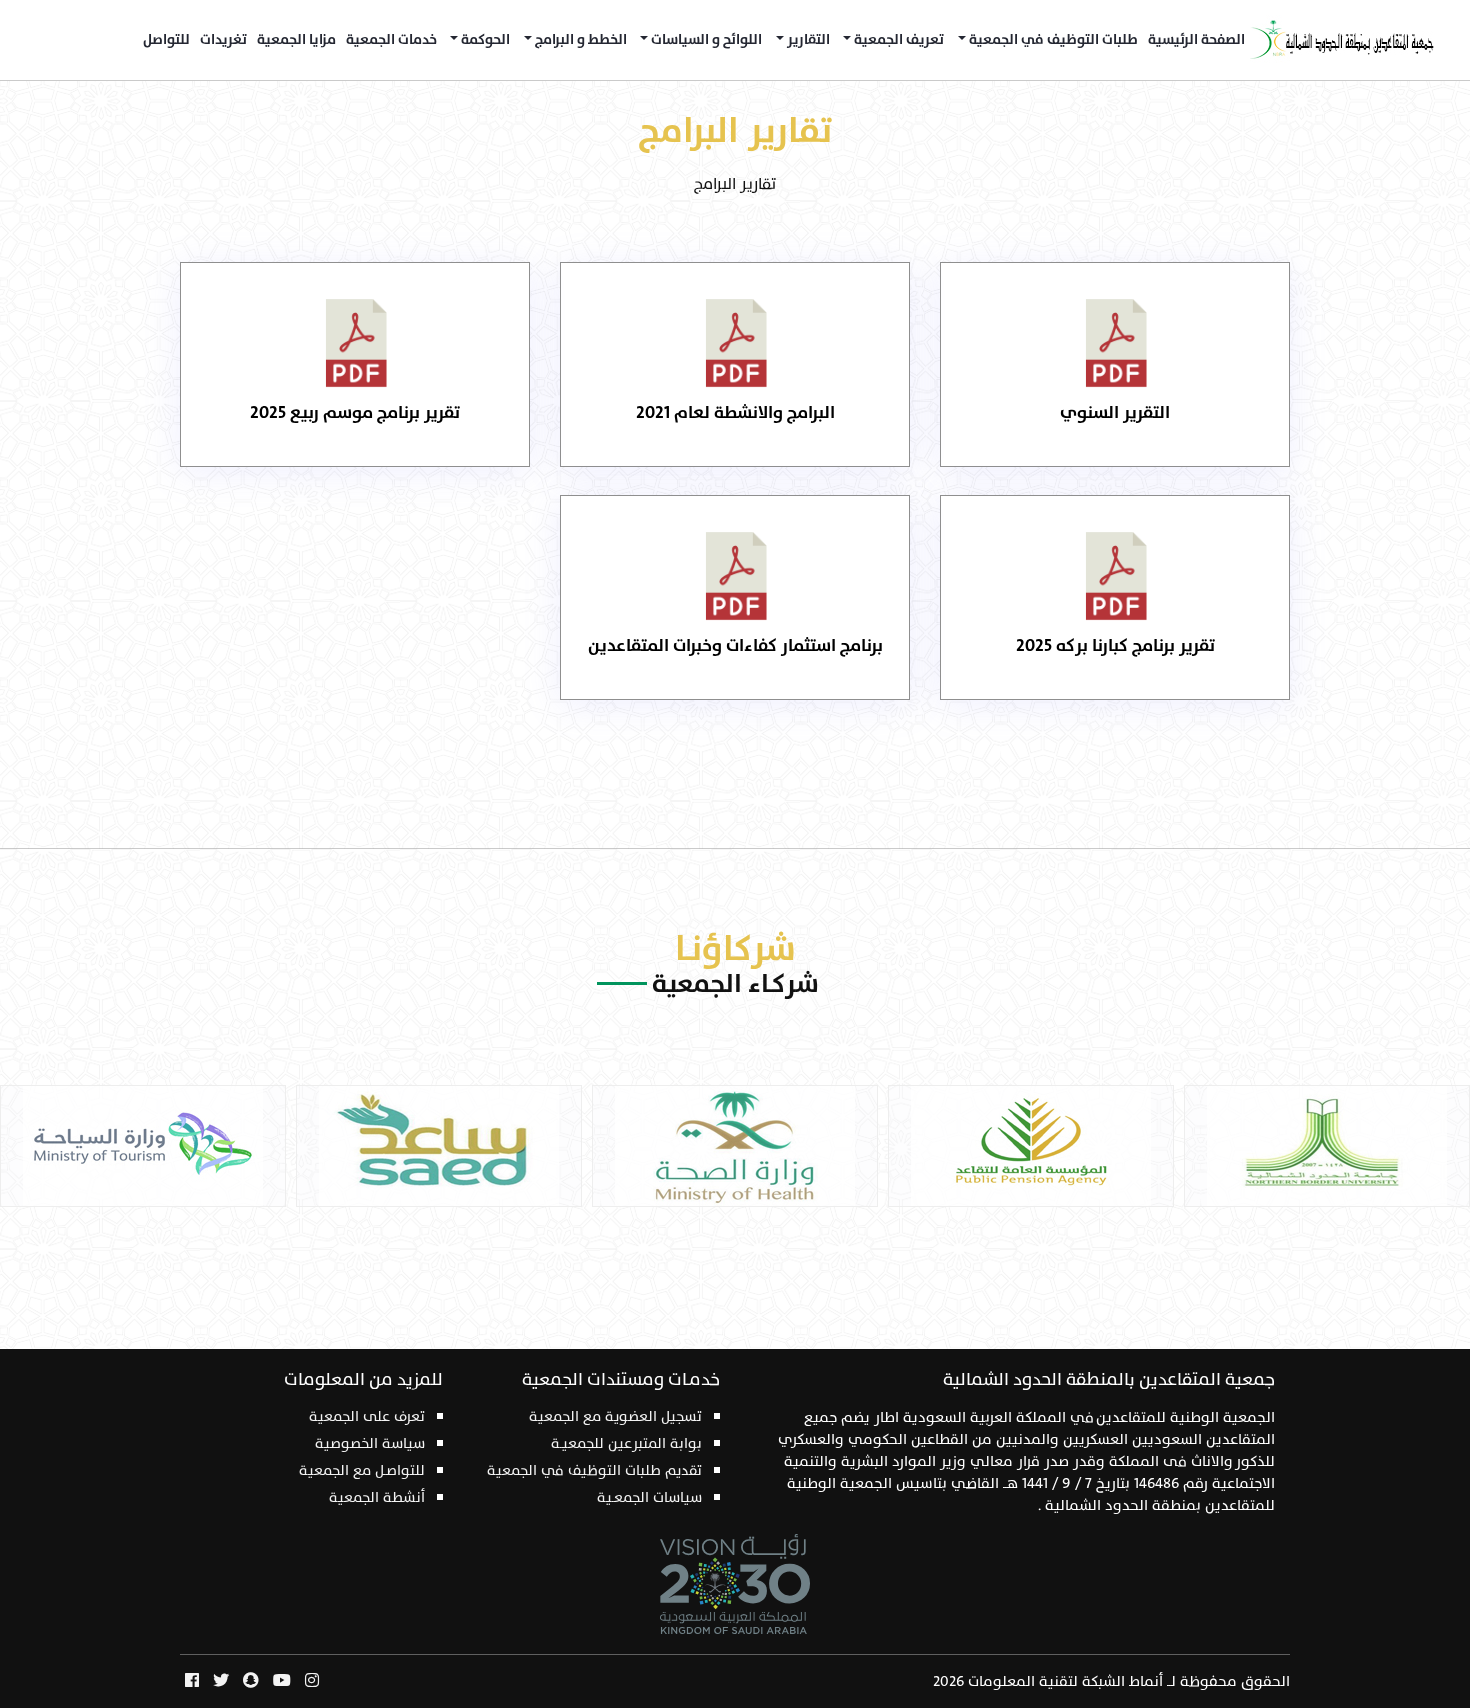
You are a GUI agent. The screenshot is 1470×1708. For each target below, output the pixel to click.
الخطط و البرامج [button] (579, 40)
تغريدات (223, 40)
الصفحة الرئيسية (1196, 40)
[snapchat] (251, 1681)
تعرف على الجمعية (367, 1416)
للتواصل (166, 40)
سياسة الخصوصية (370, 1443)
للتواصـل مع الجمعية (362, 1470)
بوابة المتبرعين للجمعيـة (626, 1443)
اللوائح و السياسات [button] (705, 40)
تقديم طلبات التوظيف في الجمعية (594, 1470)
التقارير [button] (807, 40)
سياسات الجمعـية (649, 1497)
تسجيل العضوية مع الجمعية (615, 1416)
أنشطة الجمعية (377, 1497)
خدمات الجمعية (391, 40)
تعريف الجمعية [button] (897, 40)
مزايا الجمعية (296, 40)
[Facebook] (192, 1681)
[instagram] (312, 1681)
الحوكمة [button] (484, 40)
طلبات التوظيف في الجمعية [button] (1052, 40)
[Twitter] (221, 1681)
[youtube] (282, 1681)
